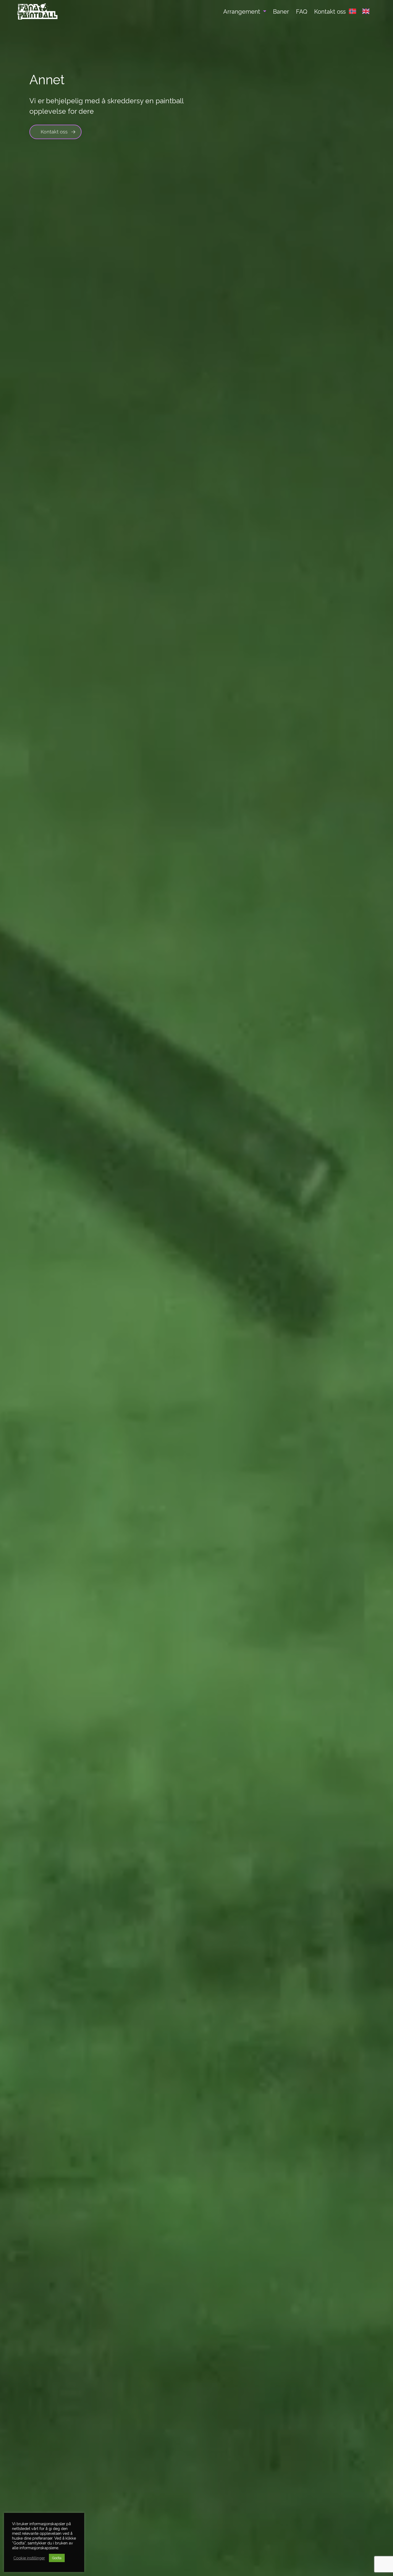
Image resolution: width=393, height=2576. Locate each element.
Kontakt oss (54, 132)
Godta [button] (57, 2558)
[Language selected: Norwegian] (362, 13)
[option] (367, 11)
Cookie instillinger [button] (29, 2558)
